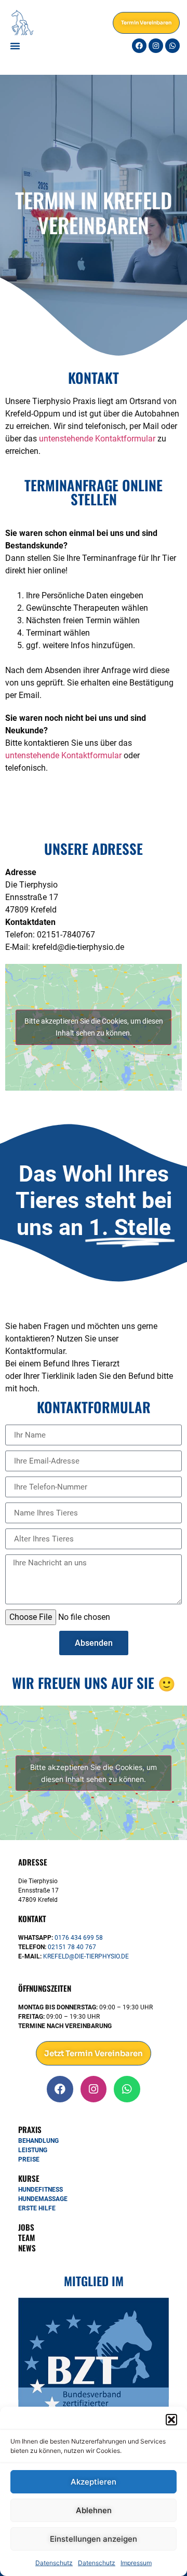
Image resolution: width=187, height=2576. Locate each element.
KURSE (29, 2178)
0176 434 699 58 (79, 1938)
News (27, 2248)
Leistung (33, 2150)
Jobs (26, 2227)
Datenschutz (54, 2563)
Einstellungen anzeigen (94, 2539)
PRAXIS (30, 2129)
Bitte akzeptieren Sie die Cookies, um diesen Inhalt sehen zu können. (94, 1027)
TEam (26, 2237)
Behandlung (38, 2141)
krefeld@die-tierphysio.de (86, 1956)
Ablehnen (94, 2510)
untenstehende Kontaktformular (97, 439)
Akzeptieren (94, 2482)
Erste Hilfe (37, 2208)
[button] (171, 2420)
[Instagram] (156, 46)
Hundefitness (41, 2190)
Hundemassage (43, 2199)
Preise (29, 2159)
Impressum (136, 2563)
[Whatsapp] (172, 46)
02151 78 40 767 (72, 1947)
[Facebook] (139, 46)
